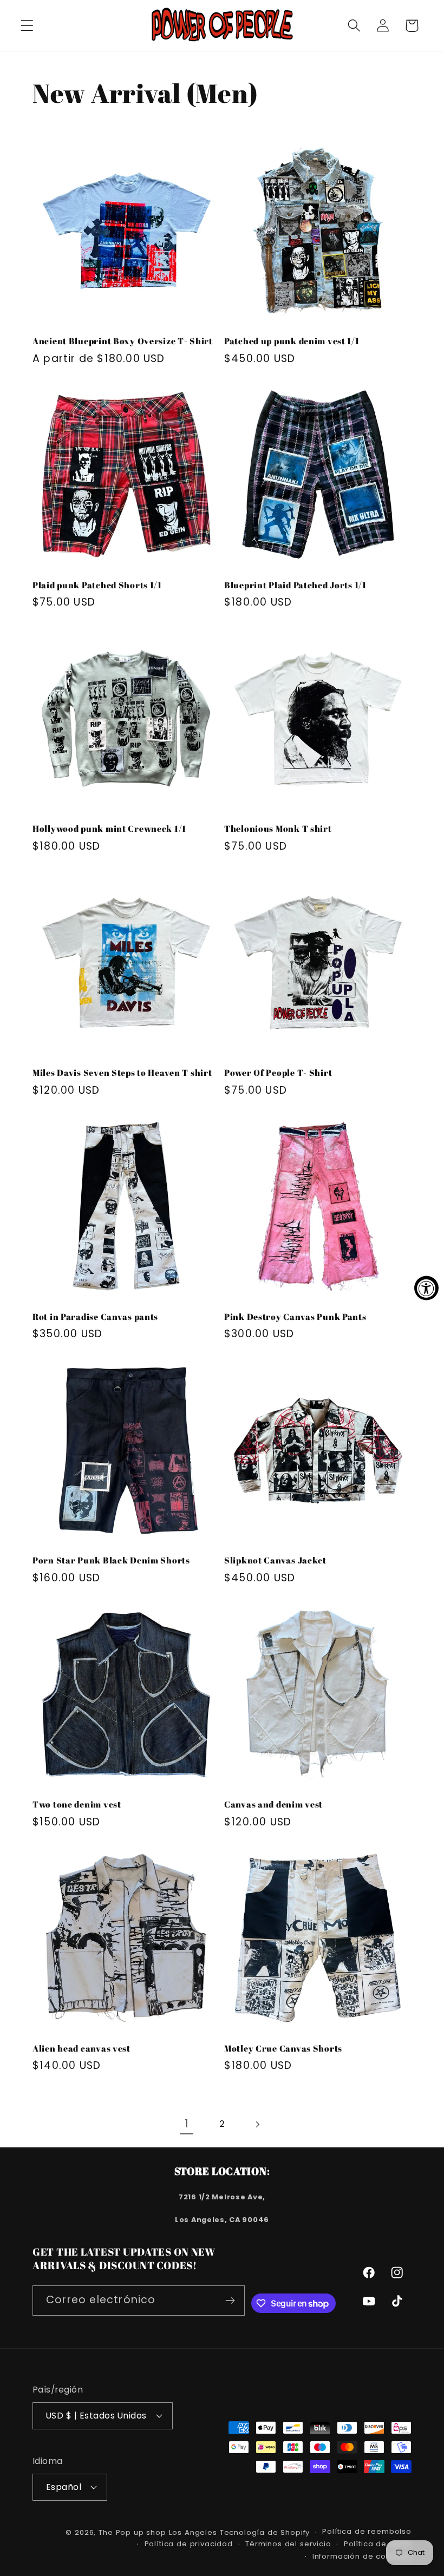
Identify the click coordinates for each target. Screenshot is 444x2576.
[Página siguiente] (257, 2124)
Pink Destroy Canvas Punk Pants (295, 1317)
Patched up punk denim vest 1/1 (292, 341)
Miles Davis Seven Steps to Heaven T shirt (122, 1073)
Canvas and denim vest (273, 1804)
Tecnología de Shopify (265, 2532)
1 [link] (187, 2124)
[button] (27, 26)
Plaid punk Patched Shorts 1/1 (97, 585)
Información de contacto (362, 2556)
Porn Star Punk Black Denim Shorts (111, 1560)
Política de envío (378, 2544)
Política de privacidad (189, 2544)
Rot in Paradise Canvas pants (95, 1317)
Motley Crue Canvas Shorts (283, 2048)
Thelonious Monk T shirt (278, 829)
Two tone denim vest (77, 1804)
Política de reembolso (367, 2531)
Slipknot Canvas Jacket (275, 1560)
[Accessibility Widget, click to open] (426, 1288)
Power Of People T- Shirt (278, 1073)
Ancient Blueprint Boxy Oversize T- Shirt (123, 341)
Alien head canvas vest (81, 2048)
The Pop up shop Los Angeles (158, 2532)
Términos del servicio (288, 2544)
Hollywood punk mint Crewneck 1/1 (109, 829)
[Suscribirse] (230, 2301)
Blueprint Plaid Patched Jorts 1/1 (295, 585)
